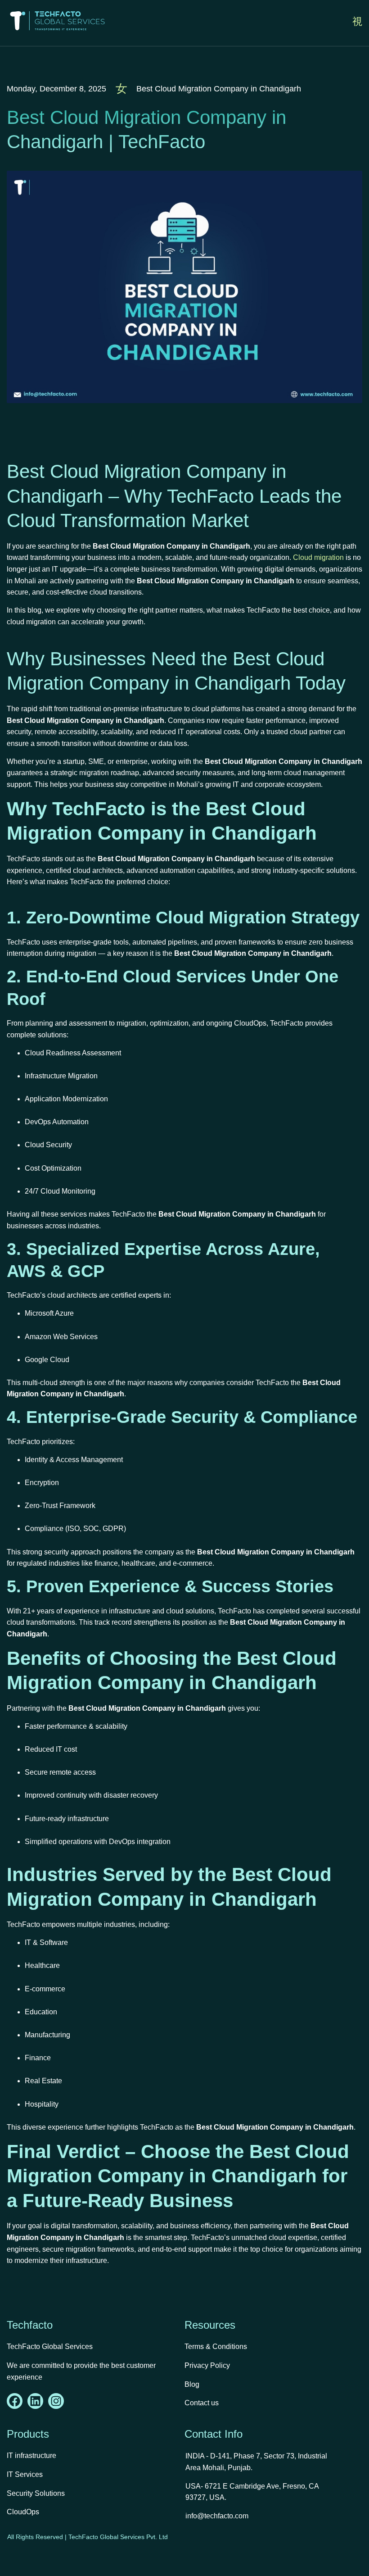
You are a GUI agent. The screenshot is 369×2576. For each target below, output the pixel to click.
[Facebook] (15, 2401)
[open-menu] (357, 22)
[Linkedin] (35, 2401)
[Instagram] (56, 2401)
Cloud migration (318, 557)
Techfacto (30, 2325)
